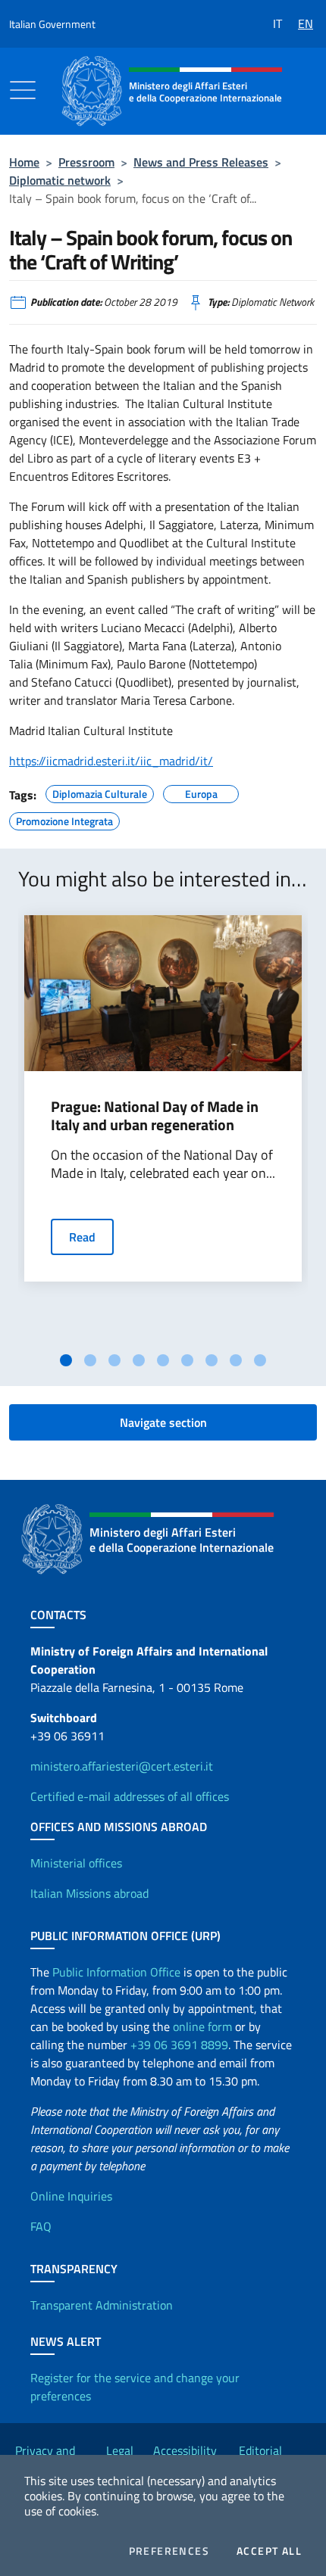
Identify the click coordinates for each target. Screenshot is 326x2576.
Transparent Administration (102, 2305)
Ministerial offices (76, 1863)
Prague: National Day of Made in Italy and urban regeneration (155, 1116)
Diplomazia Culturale (100, 792)
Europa (201, 792)
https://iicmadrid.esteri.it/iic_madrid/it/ (111, 761)
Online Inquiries (71, 2196)
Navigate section (163, 1422)
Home (24, 162)
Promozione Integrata (64, 819)
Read (82, 1237)
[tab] (66, 1360)
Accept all (269, 2551)
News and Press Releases (201, 162)
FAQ (41, 2226)
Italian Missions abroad (89, 1893)
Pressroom (86, 162)
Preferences (169, 2551)
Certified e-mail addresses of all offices (130, 1796)
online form (202, 2026)
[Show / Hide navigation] (23, 90)
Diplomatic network (60, 180)
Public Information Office (116, 1972)
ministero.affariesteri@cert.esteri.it (122, 1766)
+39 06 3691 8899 (179, 2045)
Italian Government (52, 24)
